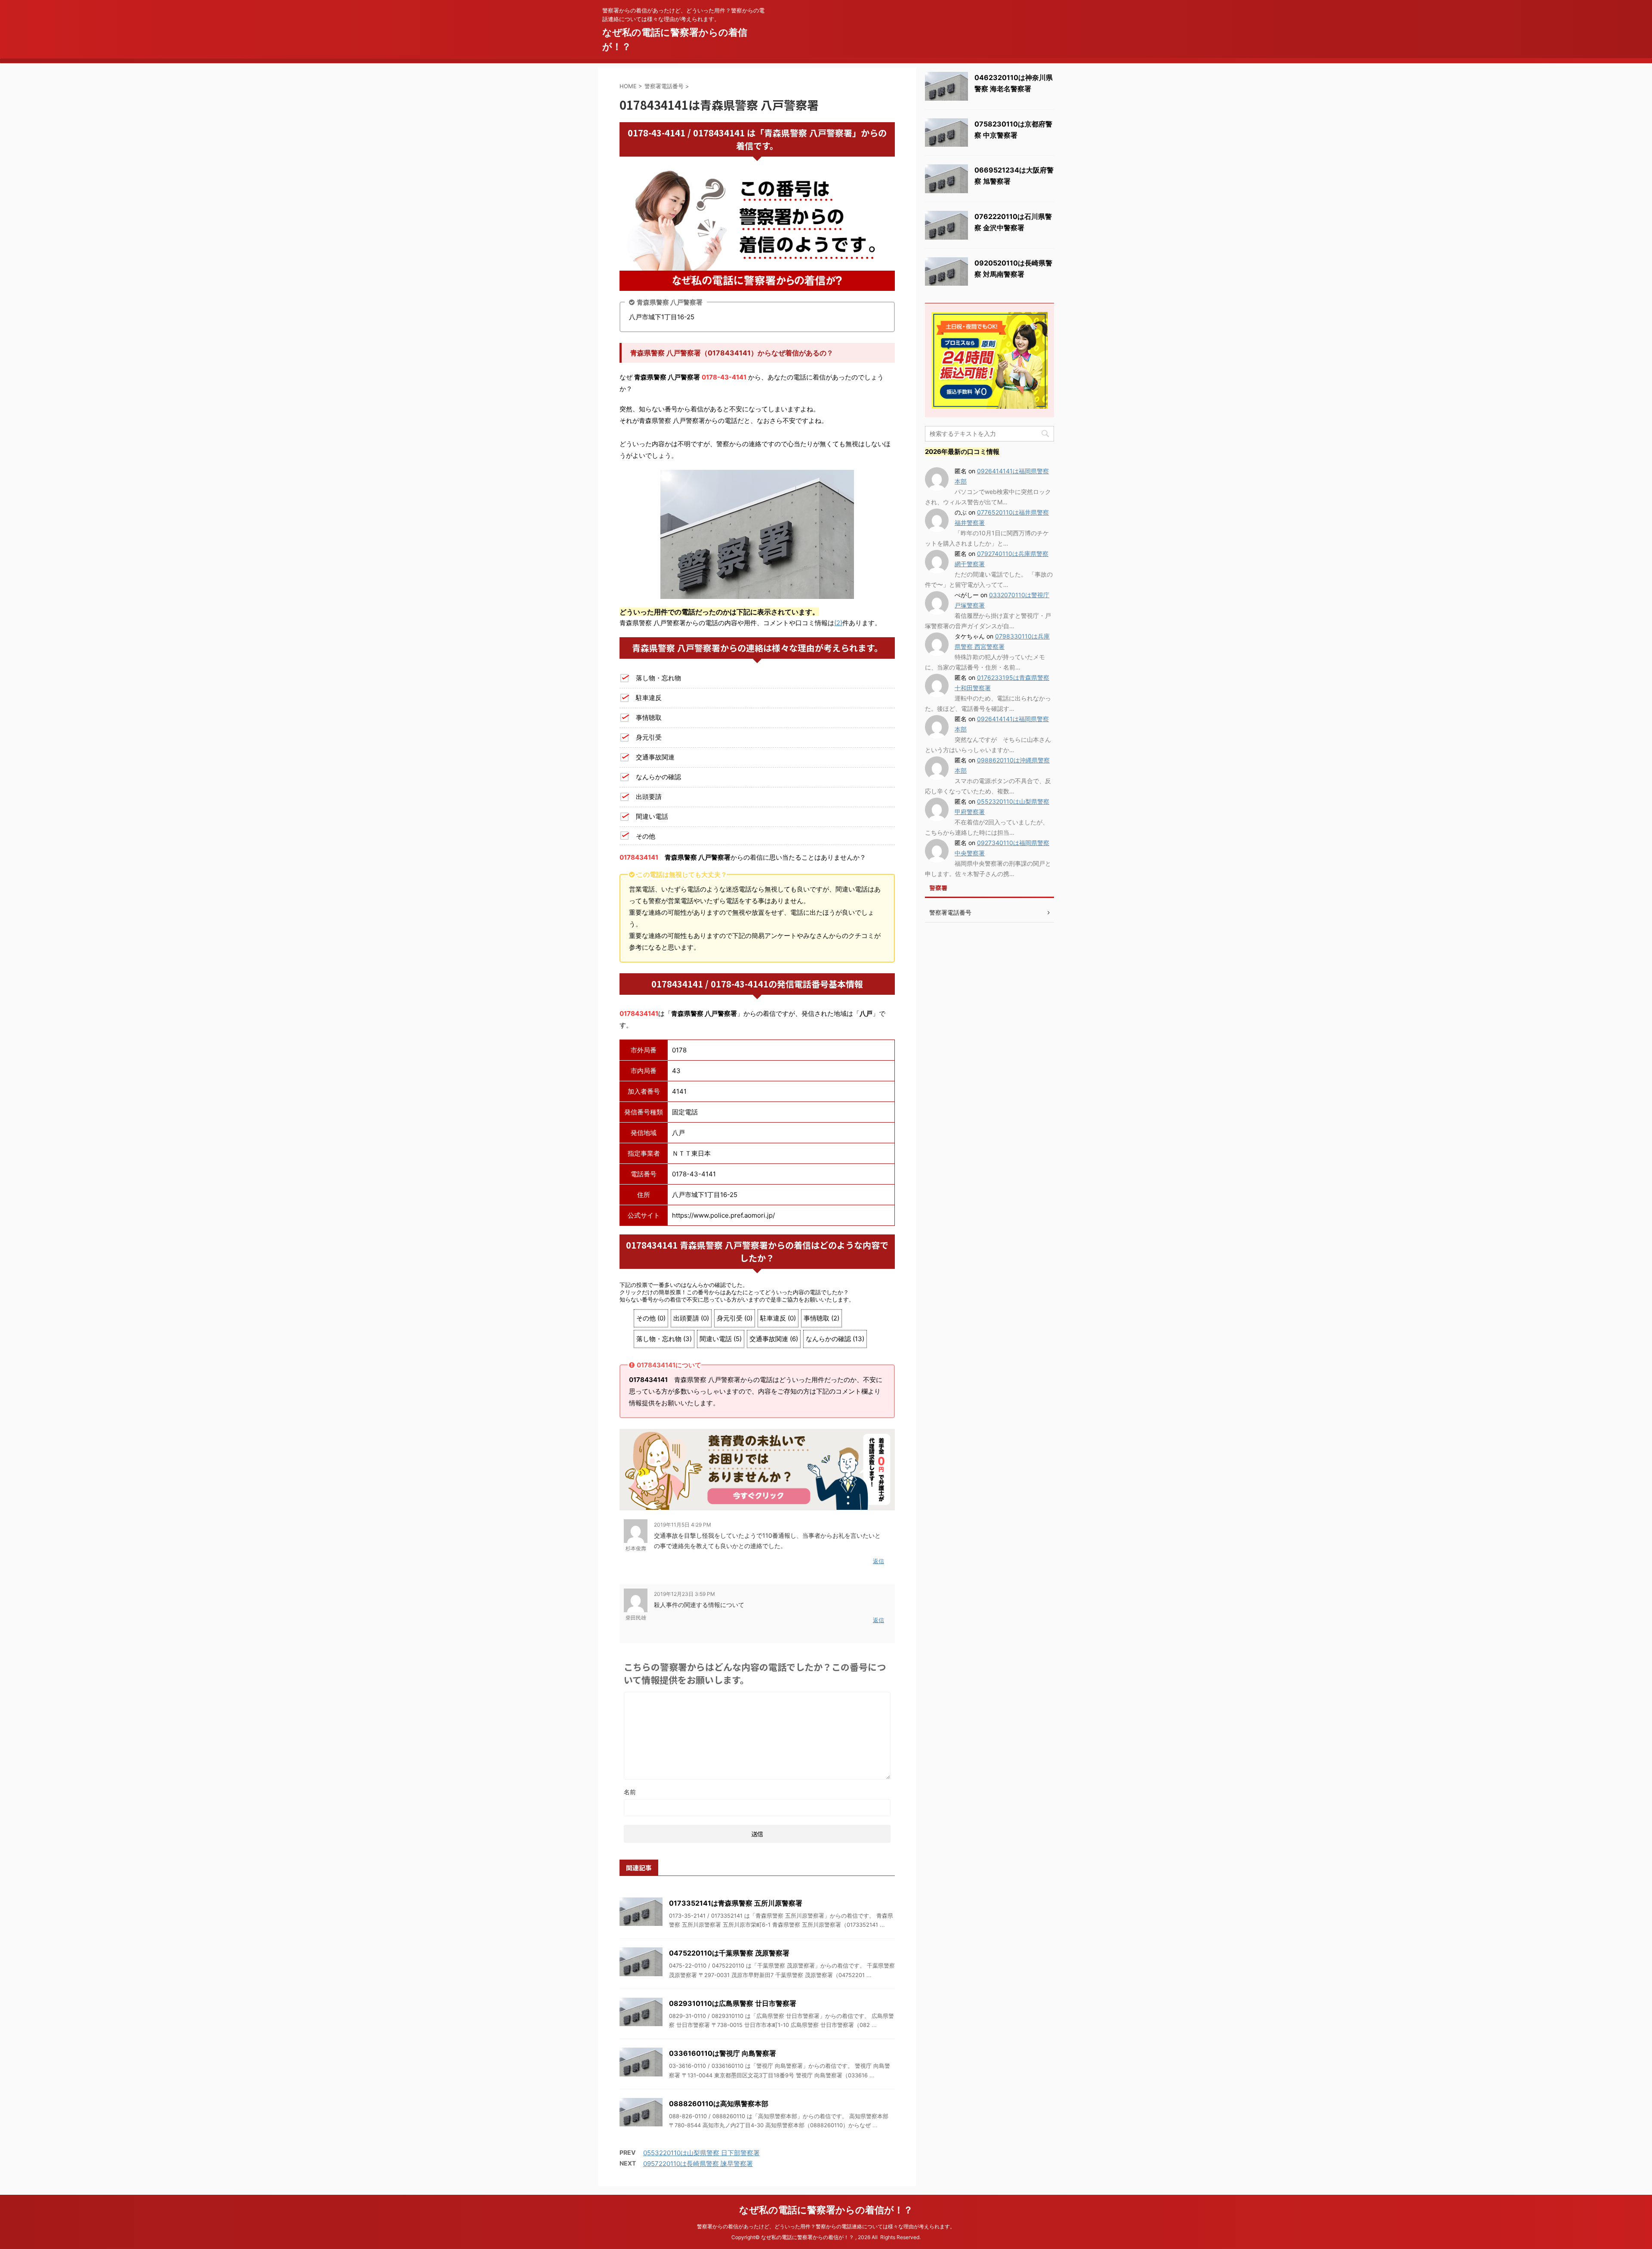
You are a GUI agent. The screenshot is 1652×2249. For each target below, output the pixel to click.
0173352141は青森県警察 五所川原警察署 (736, 1903)
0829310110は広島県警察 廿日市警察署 (733, 2003)
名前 (630, 1792)
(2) (838, 623)
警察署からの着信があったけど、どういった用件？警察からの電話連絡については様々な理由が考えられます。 (826, 2226)
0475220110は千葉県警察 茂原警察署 (729, 1953)
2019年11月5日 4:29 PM (683, 1525)
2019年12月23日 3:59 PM (684, 1594)
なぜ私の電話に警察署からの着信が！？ (826, 2210)
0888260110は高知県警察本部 (719, 2104)
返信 (878, 1561)
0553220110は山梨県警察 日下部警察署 (701, 2153)
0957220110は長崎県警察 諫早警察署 (698, 2164)
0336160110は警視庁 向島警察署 (723, 2053)
